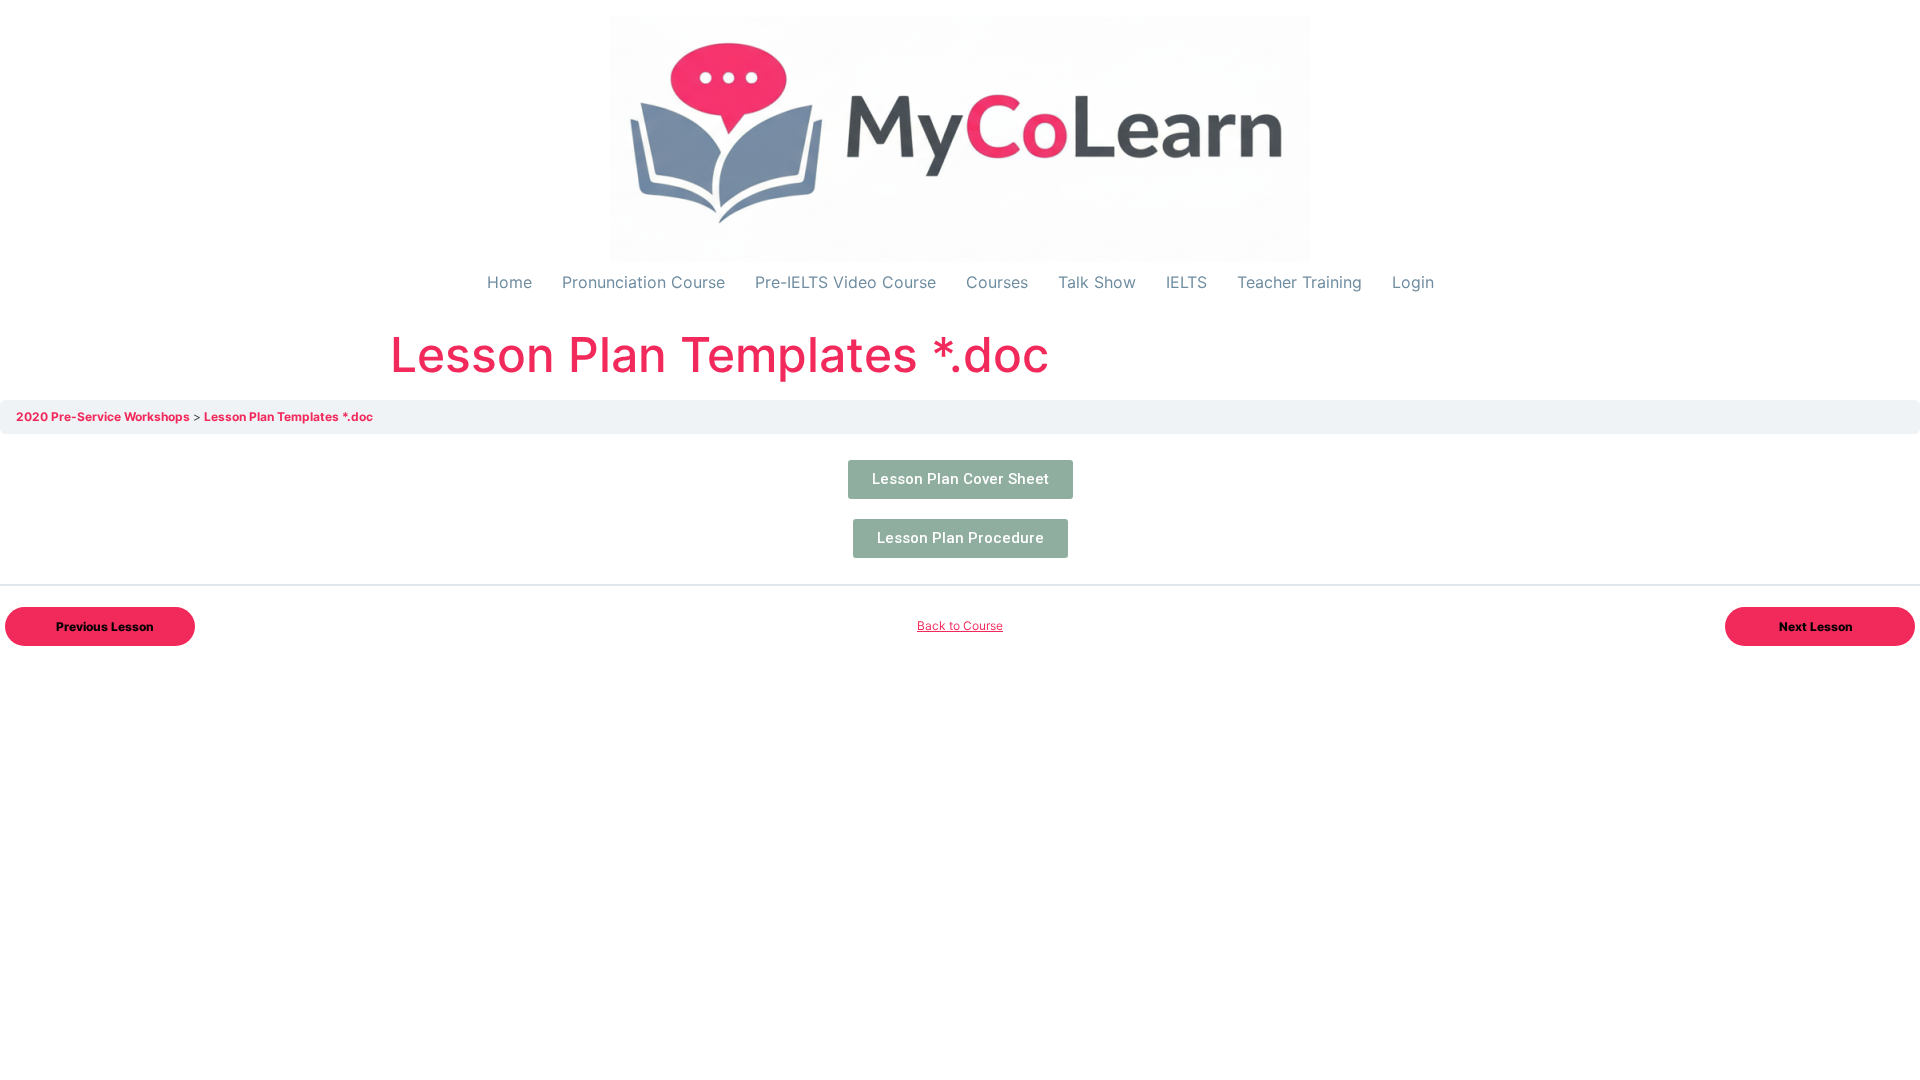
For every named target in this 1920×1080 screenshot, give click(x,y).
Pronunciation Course (643, 282)
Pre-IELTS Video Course (845, 282)
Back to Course (960, 625)
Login (1413, 282)
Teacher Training (1299, 282)
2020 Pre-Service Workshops (104, 416)
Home (509, 282)
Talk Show (1097, 282)
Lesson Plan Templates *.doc (288, 416)
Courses (997, 282)
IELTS (1186, 282)
